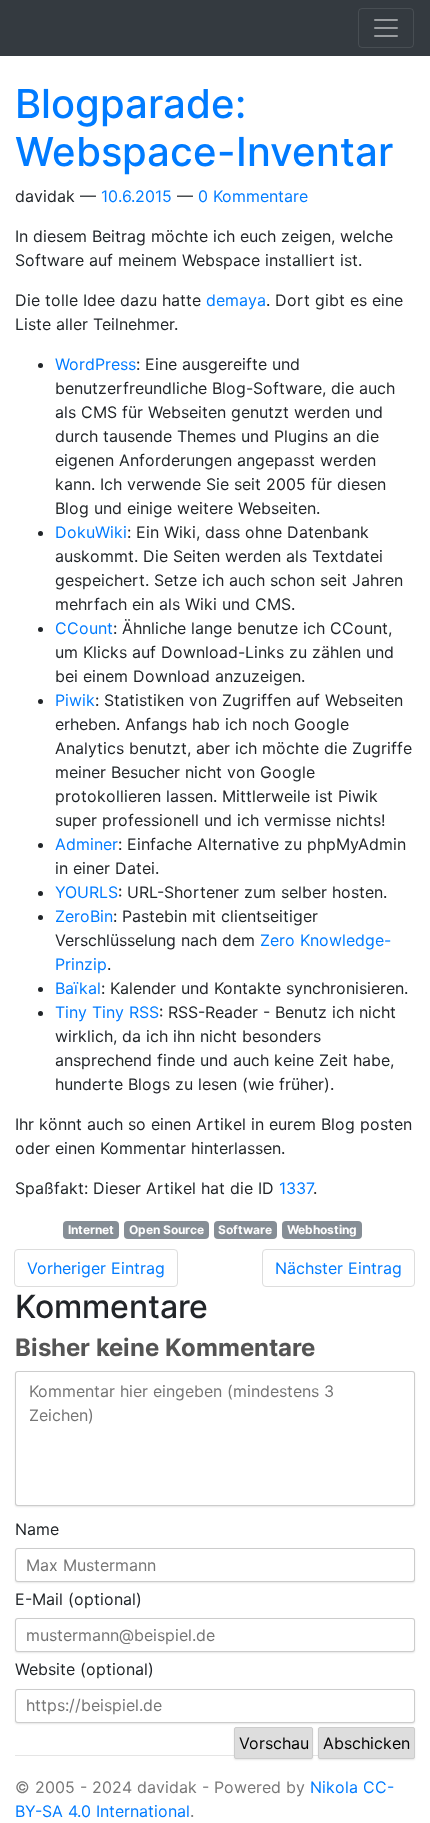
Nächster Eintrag (338, 1268)
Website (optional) (84, 1669)
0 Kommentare (253, 196)
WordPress (95, 364)
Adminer (86, 844)
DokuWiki (91, 532)
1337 (296, 1188)
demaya (236, 300)
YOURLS (86, 892)
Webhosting (322, 1229)
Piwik (75, 700)
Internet (91, 1229)
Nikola (334, 1787)
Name (37, 1529)
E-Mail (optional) (78, 1599)
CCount (84, 628)
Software (245, 1229)
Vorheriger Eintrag (96, 1268)
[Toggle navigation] (386, 28)
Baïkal (78, 988)
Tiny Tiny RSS (107, 1012)
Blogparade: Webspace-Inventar (204, 127)
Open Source (166, 1229)
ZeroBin (84, 916)
